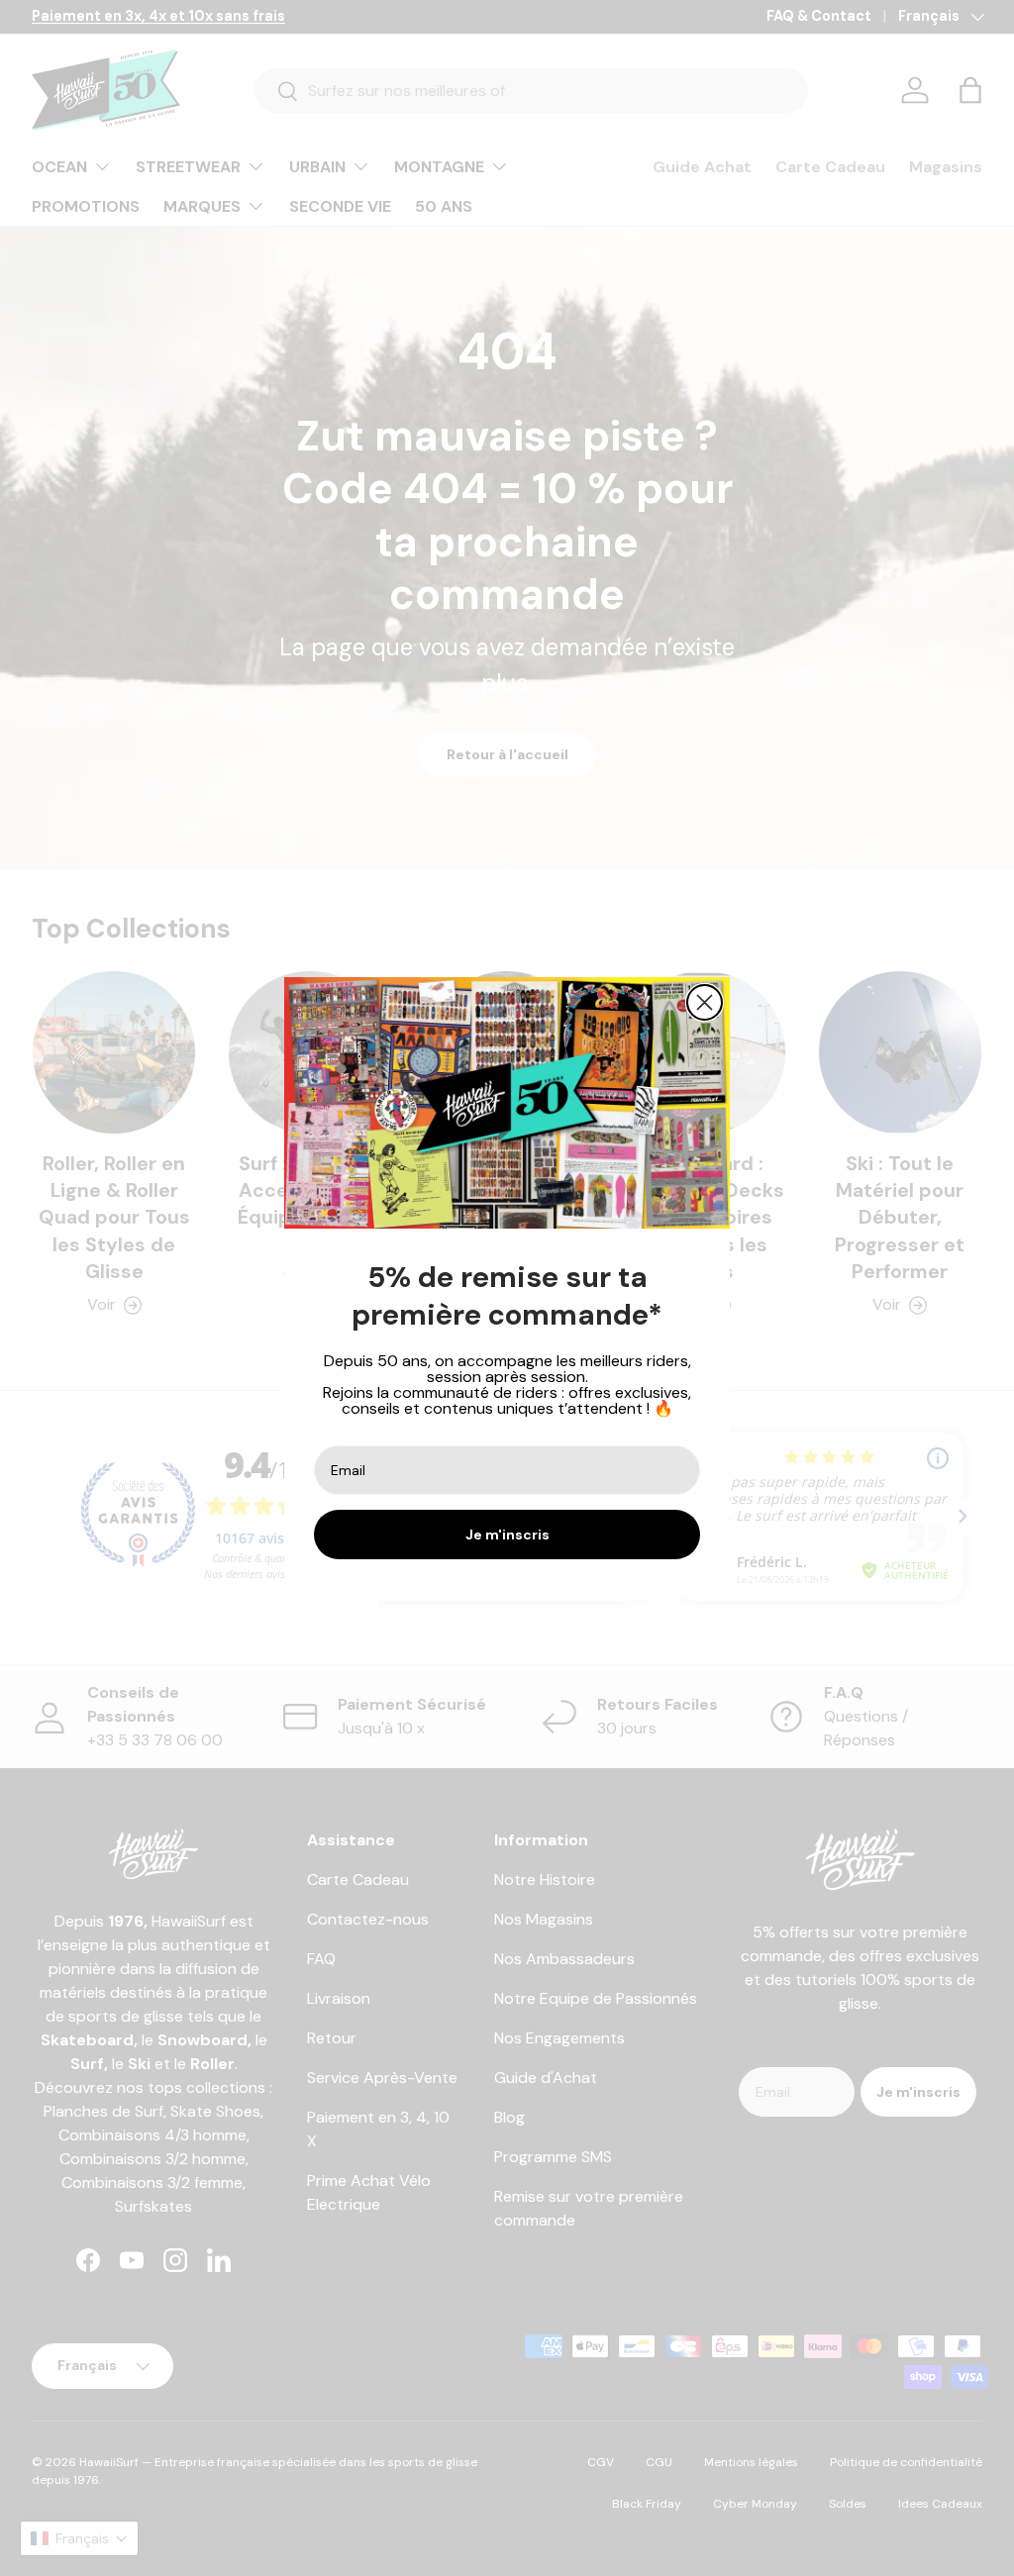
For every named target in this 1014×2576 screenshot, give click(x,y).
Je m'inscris (507, 1535)
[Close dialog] (705, 1002)
